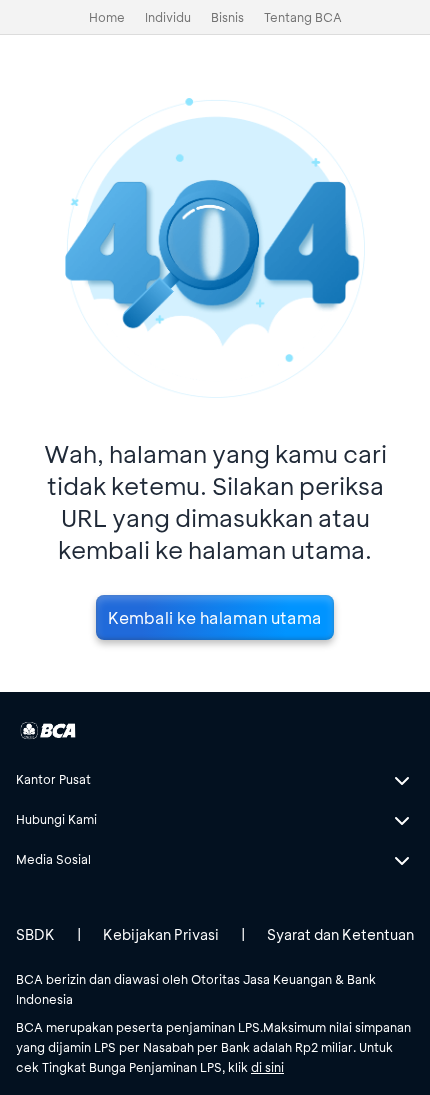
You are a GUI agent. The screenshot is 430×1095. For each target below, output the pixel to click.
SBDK (35, 934)
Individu (168, 17)
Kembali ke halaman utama (215, 617)
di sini (267, 1067)
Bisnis (227, 17)
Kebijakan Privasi (161, 934)
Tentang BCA (303, 17)
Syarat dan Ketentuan (340, 934)
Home (107, 17)
